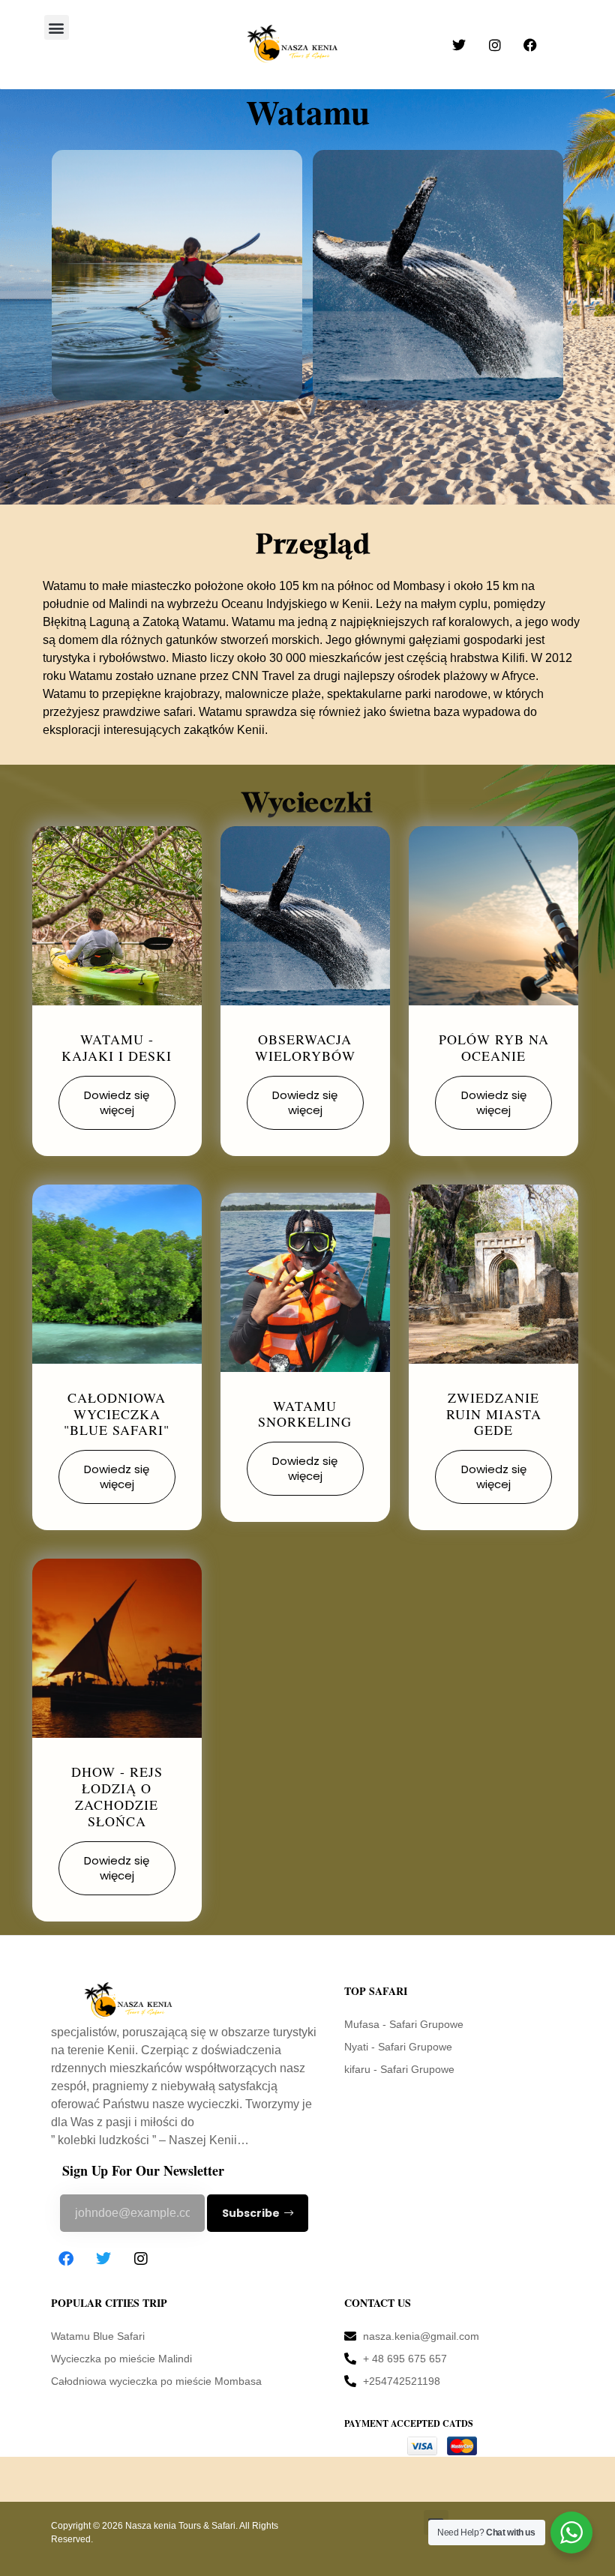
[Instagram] (141, 2259)
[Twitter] (103, 2259)
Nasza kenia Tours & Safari (180, 2526)
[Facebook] (66, 2259)
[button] (57, 27)
